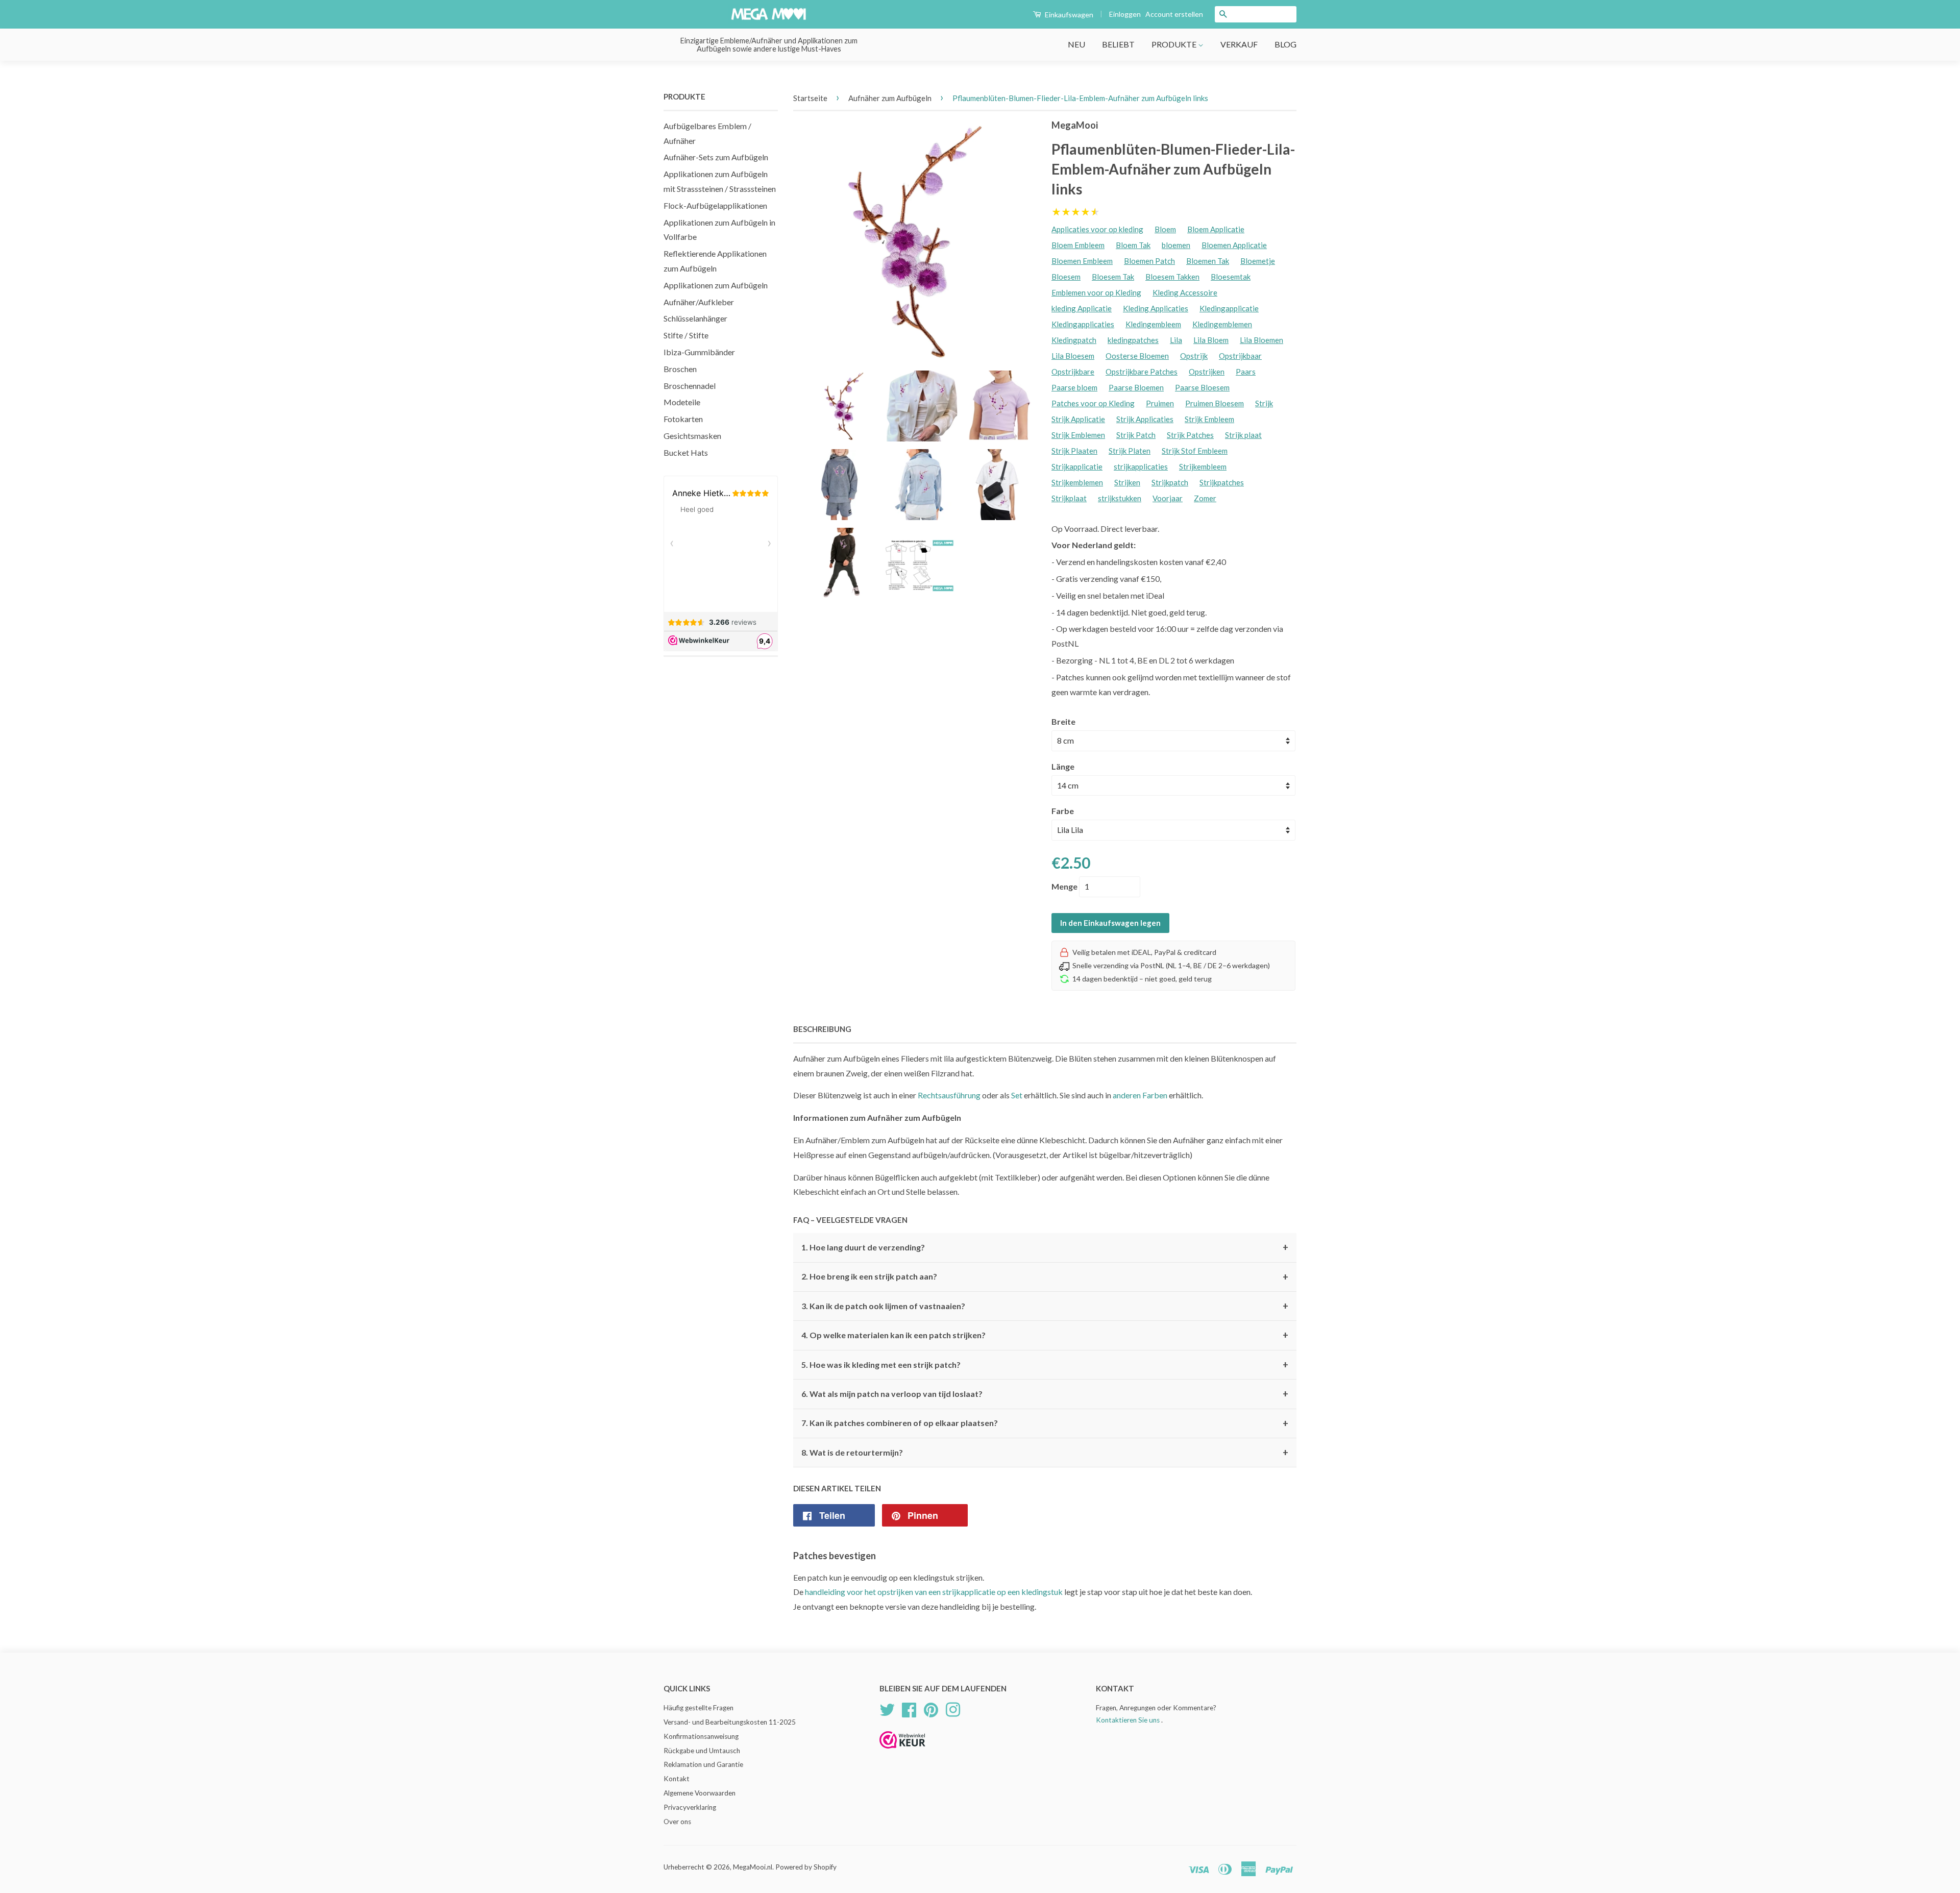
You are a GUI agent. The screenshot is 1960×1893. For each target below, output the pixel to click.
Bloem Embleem (1078, 245)
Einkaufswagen (1068, 15)
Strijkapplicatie (1077, 466)
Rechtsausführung (949, 1095)
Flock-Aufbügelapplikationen (715, 205)
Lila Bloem (1211, 340)
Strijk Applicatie (1078, 419)
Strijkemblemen (1077, 482)
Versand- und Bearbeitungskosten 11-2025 (730, 1722)
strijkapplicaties (1141, 466)
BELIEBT (1118, 44)
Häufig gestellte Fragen (699, 1708)
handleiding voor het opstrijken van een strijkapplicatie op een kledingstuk (934, 1592)
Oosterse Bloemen (1137, 356)
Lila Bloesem (1073, 356)
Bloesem (1066, 277)
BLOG (1285, 44)
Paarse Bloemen (1136, 387)
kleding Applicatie (1082, 308)
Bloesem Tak (1113, 277)
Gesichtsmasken (692, 436)
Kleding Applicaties (1156, 308)
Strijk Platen (1130, 451)
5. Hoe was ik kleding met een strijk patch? (1045, 1365)
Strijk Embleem (1209, 419)
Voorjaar (1168, 498)
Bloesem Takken (1172, 277)
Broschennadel (690, 386)
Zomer (1205, 498)
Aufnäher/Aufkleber (699, 302)
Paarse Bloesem (1202, 387)
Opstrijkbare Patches (1142, 372)
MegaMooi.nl (753, 1867)
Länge (1063, 766)
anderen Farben (1140, 1095)
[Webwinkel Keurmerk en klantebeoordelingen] (902, 1752)
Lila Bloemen (1261, 340)
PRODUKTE (1175, 44)
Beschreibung (822, 1029)
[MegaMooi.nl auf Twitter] (887, 1708)
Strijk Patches (1190, 435)
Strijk (1264, 403)
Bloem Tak (1133, 245)
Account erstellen (1174, 14)
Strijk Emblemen (1078, 435)
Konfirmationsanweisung (701, 1736)
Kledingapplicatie (1229, 308)
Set (1017, 1095)
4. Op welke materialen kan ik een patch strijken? (1045, 1335)
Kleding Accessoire (1185, 292)
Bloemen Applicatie (1234, 245)
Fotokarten (683, 419)
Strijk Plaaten (1074, 451)
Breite (1063, 721)
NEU (1076, 44)
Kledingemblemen (1222, 324)
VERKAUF (1239, 44)
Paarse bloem (1074, 387)
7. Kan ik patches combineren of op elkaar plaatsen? (1045, 1423)
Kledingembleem (1153, 324)
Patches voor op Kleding (1093, 403)
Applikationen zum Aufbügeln (716, 285)
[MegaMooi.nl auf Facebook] (909, 1708)
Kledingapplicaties (1083, 324)
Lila (1176, 340)
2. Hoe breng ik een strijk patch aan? (1045, 1277)
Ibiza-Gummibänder (699, 352)
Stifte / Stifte (686, 335)
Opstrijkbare (1073, 372)
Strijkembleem (1203, 466)
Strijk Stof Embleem (1195, 451)
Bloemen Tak (1208, 261)
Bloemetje (1258, 261)
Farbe (1063, 811)
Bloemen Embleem (1082, 261)
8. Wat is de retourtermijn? (1045, 1453)
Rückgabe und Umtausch (702, 1751)
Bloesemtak (1231, 277)
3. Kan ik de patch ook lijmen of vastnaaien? (1045, 1306)
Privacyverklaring (690, 1807)
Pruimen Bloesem (1215, 403)
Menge (1064, 886)
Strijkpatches (1222, 482)
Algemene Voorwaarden (700, 1793)
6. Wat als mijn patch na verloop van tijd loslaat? (1045, 1394)
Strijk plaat (1243, 435)
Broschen (680, 369)
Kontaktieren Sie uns (1128, 1720)
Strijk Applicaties (1145, 419)
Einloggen (1125, 14)
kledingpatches (1133, 340)
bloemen (1176, 245)
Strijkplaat (1069, 498)
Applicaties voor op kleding (1097, 229)
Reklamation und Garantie (703, 1764)
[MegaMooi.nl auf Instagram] (953, 1708)
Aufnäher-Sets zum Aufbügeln (716, 157)
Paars (1246, 372)
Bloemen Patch (1149, 261)
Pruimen (1160, 403)
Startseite (810, 98)
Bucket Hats (686, 452)
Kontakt (677, 1779)
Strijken (1127, 482)
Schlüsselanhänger (695, 318)
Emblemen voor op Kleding (1096, 292)
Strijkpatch (1170, 482)
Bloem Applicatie (1216, 229)
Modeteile (682, 402)
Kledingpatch (1074, 340)
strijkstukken (1120, 498)
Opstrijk (1194, 356)
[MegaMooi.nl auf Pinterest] (931, 1708)
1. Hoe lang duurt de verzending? (1045, 1247)
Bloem (1165, 229)
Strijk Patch (1136, 435)
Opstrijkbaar (1240, 356)
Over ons (677, 1822)
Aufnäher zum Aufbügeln (890, 98)
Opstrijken (1207, 372)
